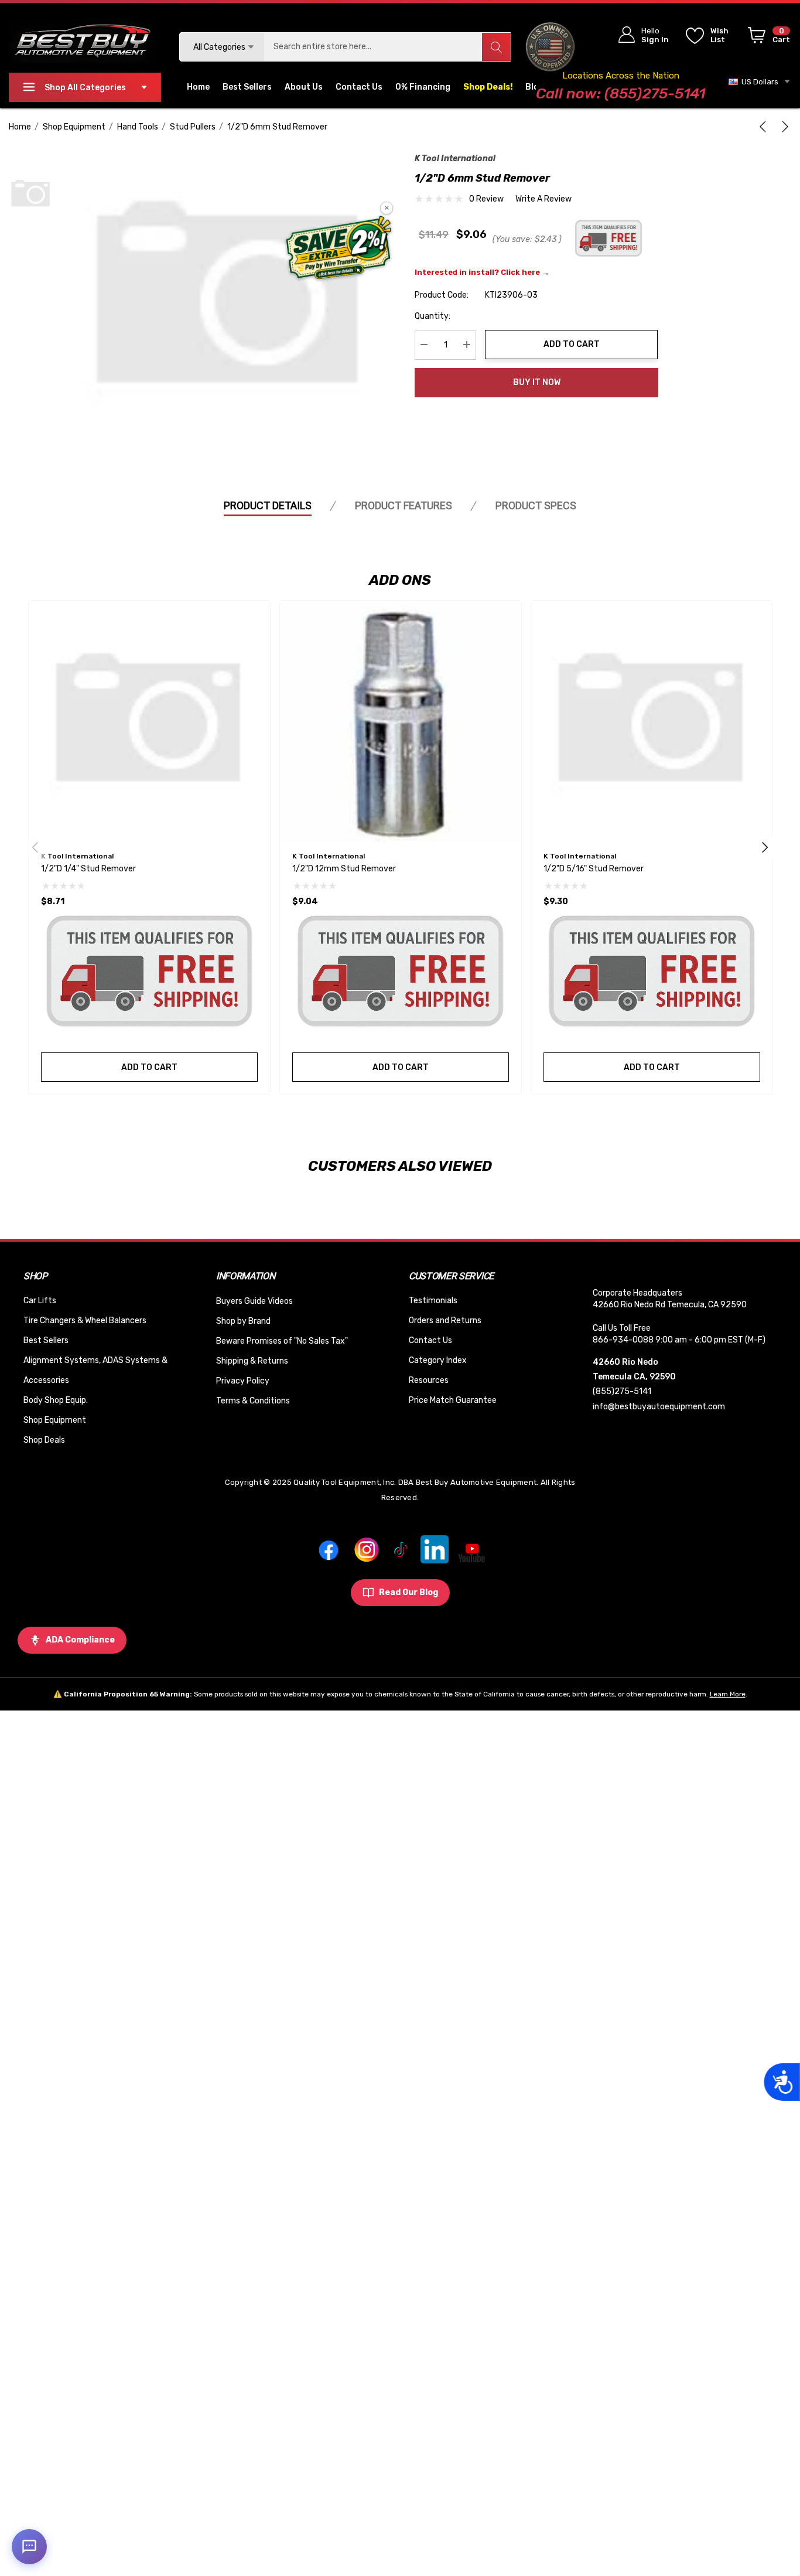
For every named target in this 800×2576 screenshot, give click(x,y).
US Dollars (758, 82)
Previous (35, 847)
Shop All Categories (85, 88)
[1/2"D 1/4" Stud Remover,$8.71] (149, 721)
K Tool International (455, 159)
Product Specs (536, 505)
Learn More (728, 1694)
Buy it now (537, 382)
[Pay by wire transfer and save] (339, 249)
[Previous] (765, 127)
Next (765, 847)
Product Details (268, 505)
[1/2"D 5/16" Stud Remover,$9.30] (652, 721)
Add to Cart (572, 344)
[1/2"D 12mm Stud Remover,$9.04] (401, 721)
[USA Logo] (550, 47)
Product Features (404, 505)
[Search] (496, 47)
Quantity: (433, 316)
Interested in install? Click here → (482, 272)
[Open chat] (29, 2547)
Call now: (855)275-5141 (620, 93)
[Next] (783, 127)
